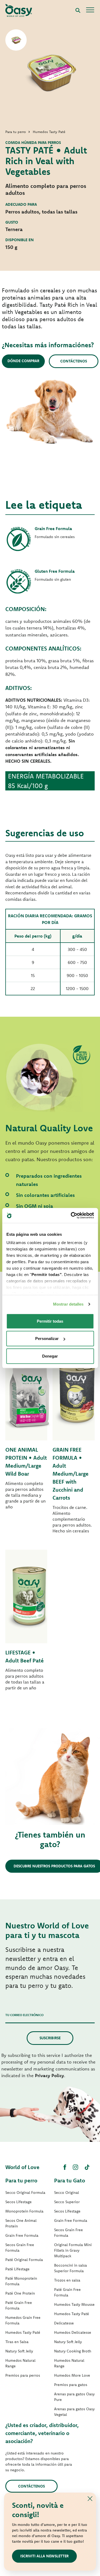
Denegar (50, 1356)
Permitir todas (50, 1321)
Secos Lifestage (19, 2202)
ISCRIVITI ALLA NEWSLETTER (44, 2556)
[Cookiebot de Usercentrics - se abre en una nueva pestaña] (71, 1216)
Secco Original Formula (25, 2193)
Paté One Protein (20, 2293)
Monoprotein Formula (24, 2211)
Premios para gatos (71, 2385)
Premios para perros (23, 2375)
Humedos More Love (72, 2375)
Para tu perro (21, 2180)
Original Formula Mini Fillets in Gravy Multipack (73, 2250)
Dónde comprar (23, 361)
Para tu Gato (70, 2180)
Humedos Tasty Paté (23, 2332)
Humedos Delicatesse (73, 2332)
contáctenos (31, 2486)
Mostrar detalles (68, 1304)
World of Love (22, 2167)
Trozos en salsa (67, 2280)
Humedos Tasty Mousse (74, 2304)
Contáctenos (74, 361)
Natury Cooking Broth (73, 2351)
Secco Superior (67, 2202)
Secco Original (67, 2193)
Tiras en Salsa (17, 2342)
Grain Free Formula (22, 2235)
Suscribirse (50, 2038)
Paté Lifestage (17, 2269)
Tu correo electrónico (24, 2015)
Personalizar (47, 1339)
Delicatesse (64, 2323)
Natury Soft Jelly (19, 2351)
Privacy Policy (49, 2075)
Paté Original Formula (24, 2260)
